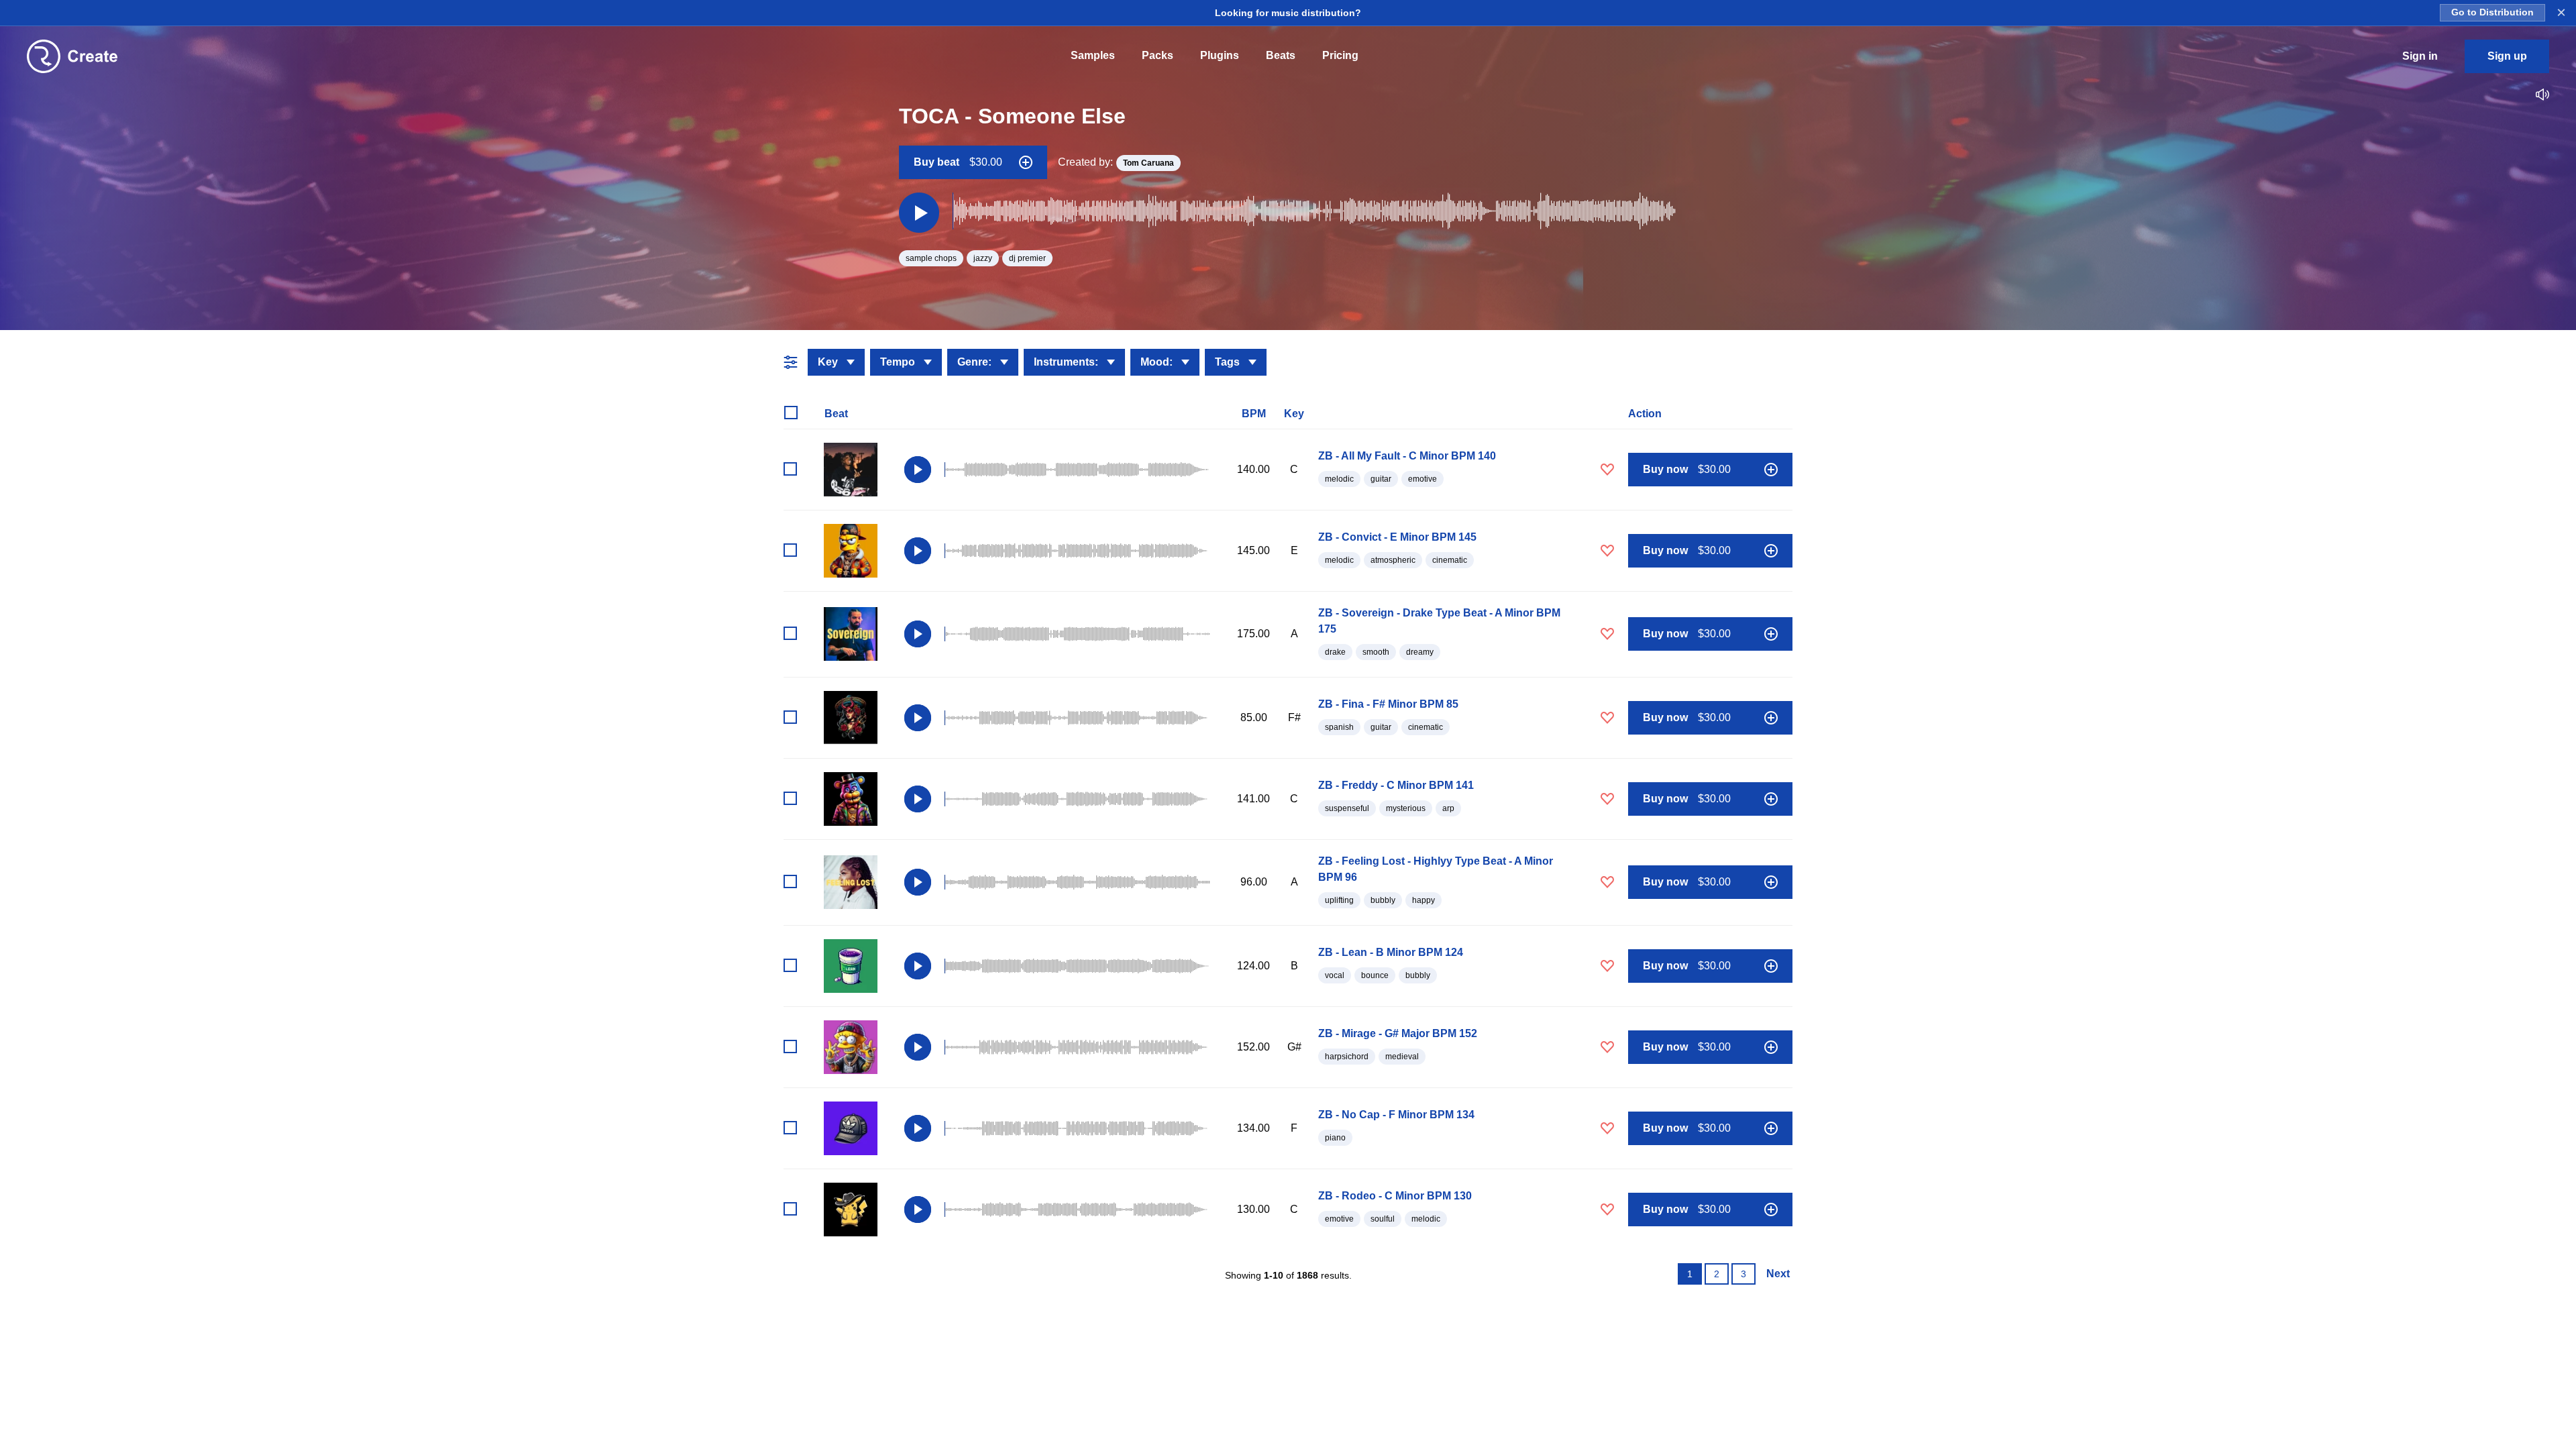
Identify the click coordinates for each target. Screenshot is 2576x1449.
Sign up (2507, 56)
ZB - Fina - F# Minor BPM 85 (1388, 704)
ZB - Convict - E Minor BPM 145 (1397, 537)
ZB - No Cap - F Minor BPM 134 (1396, 1115)
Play (918, 470)
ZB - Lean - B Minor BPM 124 (1391, 952)
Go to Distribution (2492, 12)
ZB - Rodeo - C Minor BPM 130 (1395, 1196)
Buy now (1687, 469)
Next (1778, 1274)
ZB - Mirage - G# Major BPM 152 (1398, 1033)
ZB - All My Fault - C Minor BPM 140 (1407, 456)
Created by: (1116, 162)
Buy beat (958, 162)
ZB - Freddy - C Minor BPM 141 (1396, 785)
